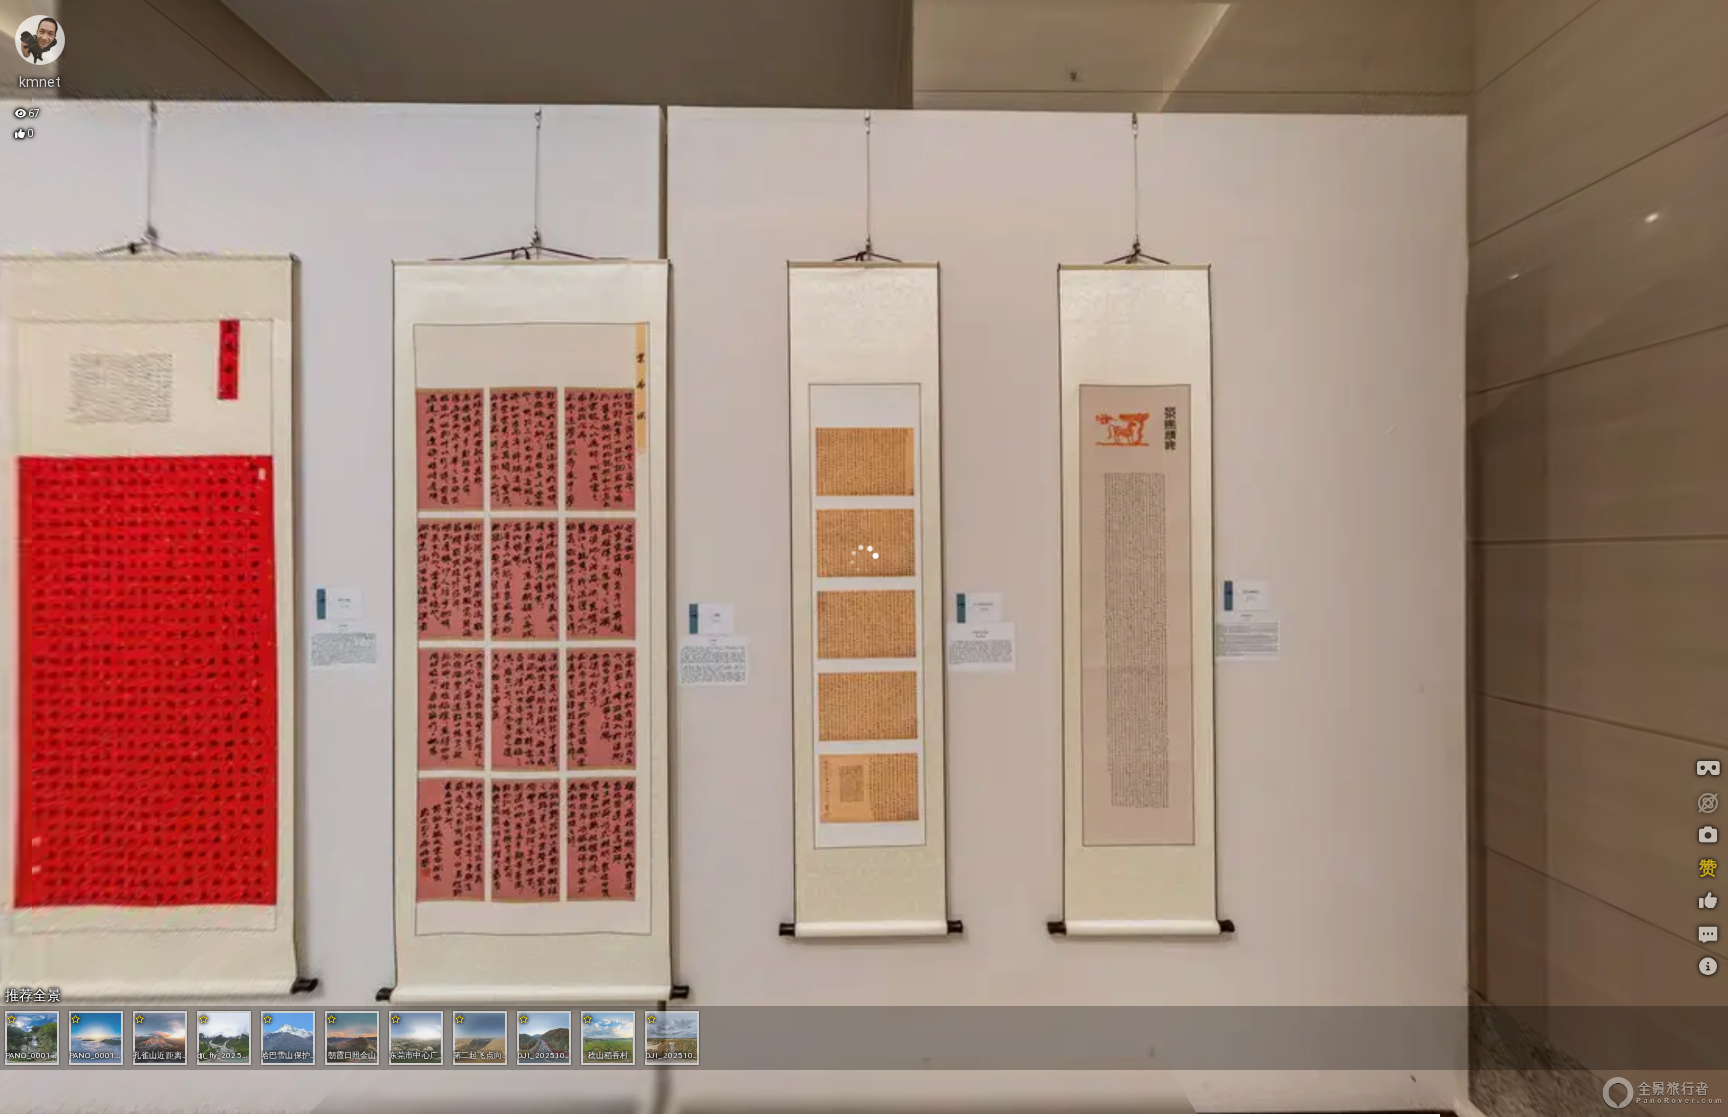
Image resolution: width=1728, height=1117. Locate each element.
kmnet (40, 82)
